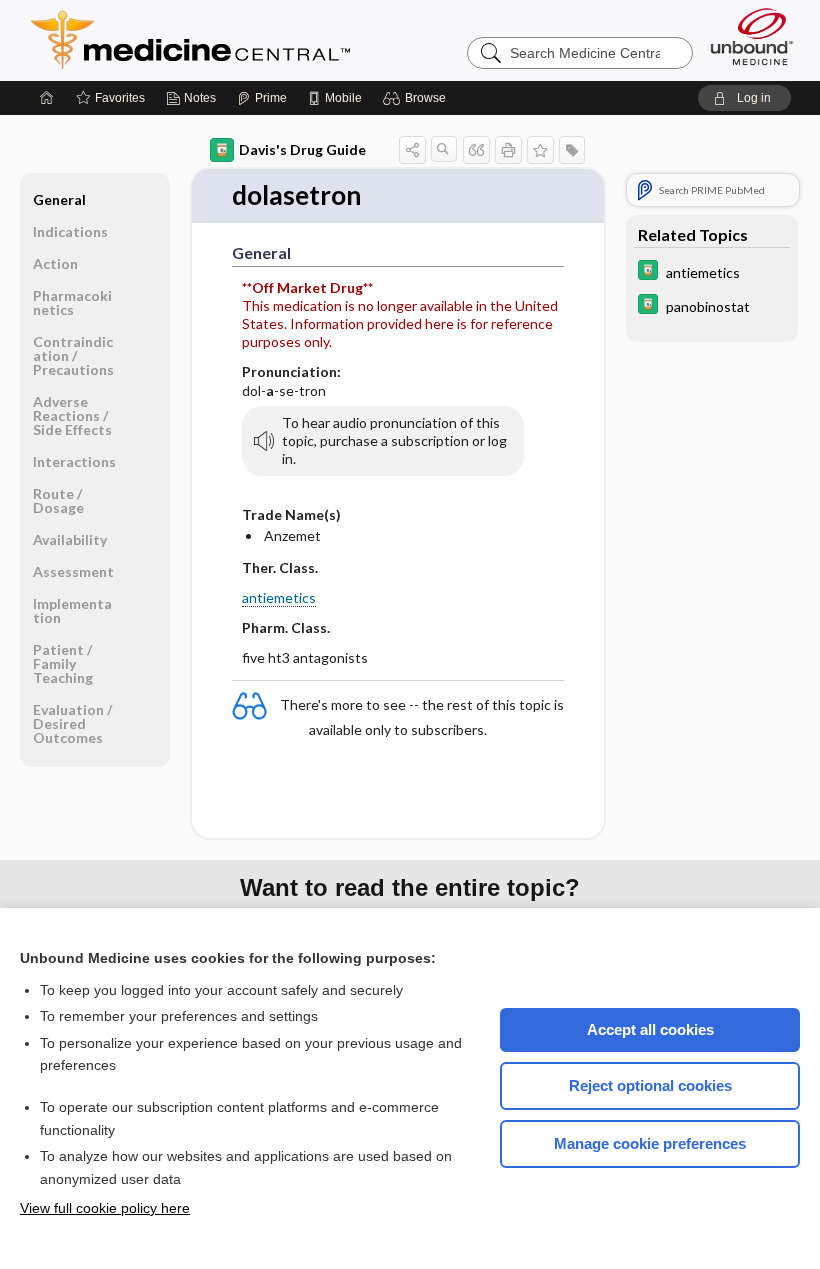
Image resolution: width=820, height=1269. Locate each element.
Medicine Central (279, 40)
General (59, 199)
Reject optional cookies (650, 1085)
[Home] (47, 98)
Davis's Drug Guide (302, 149)
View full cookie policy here (105, 1208)
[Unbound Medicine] (752, 36)
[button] (417, 98)
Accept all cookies (650, 1029)
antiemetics (279, 597)
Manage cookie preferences (650, 1143)
